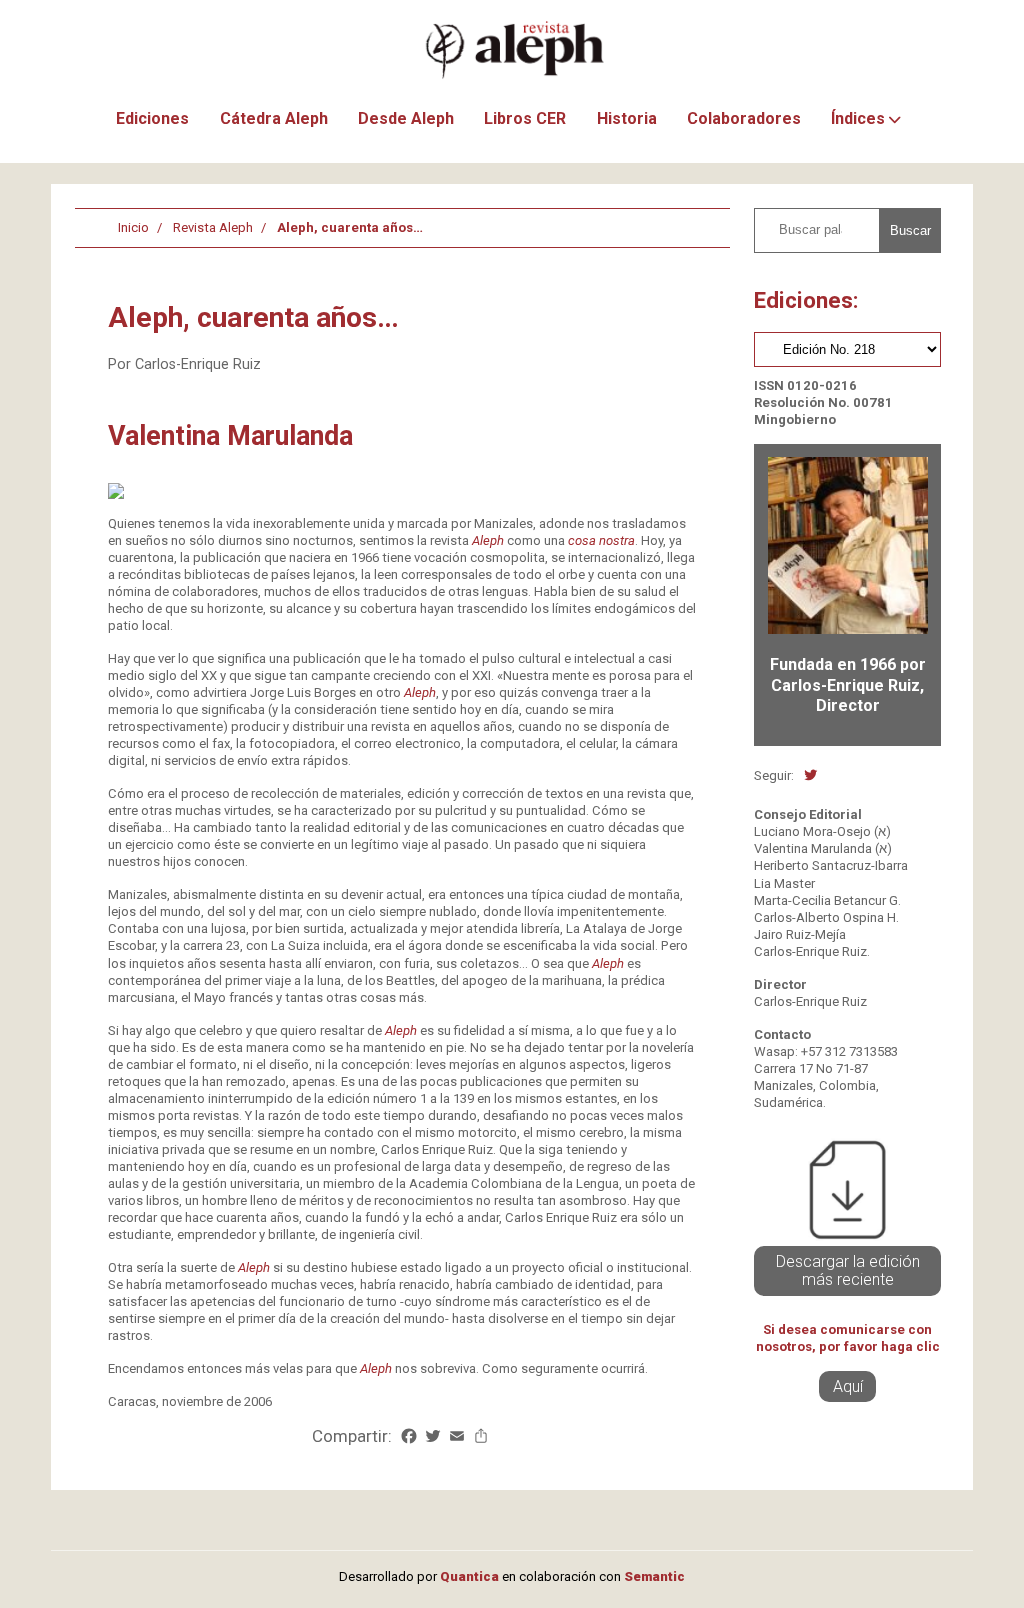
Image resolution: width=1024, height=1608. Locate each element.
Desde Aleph (406, 118)
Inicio (133, 227)
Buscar (910, 230)
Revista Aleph (213, 227)
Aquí (848, 1386)
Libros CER (525, 118)
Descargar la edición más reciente (848, 1270)
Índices (858, 118)
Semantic (654, 1576)
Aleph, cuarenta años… (350, 227)
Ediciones (152, 118)
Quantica (469, 1576)
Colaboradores (744, 118)
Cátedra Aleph (274, 118)
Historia (627, 118)
